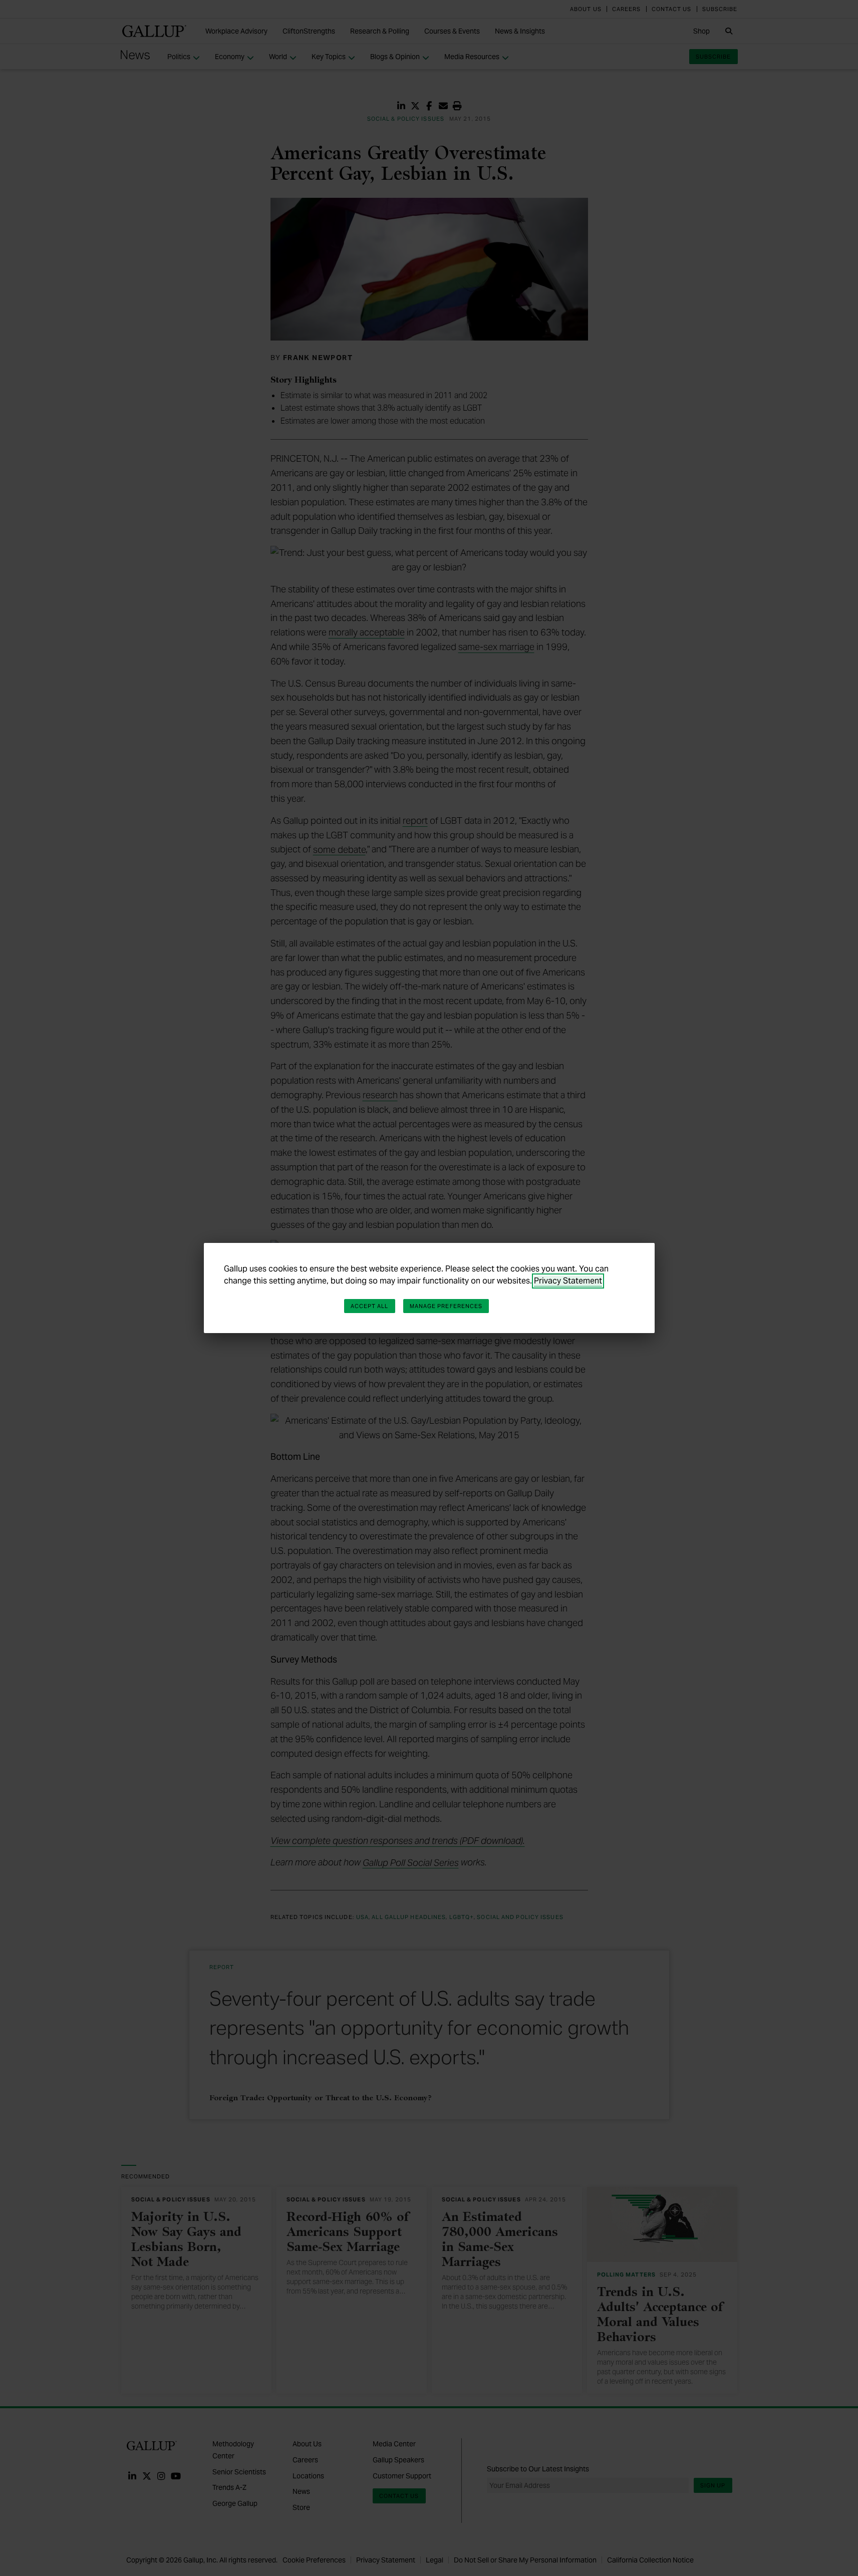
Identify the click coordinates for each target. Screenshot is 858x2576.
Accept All (370, 1306)
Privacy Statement (568, 1281)
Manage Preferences (446, 1306)
